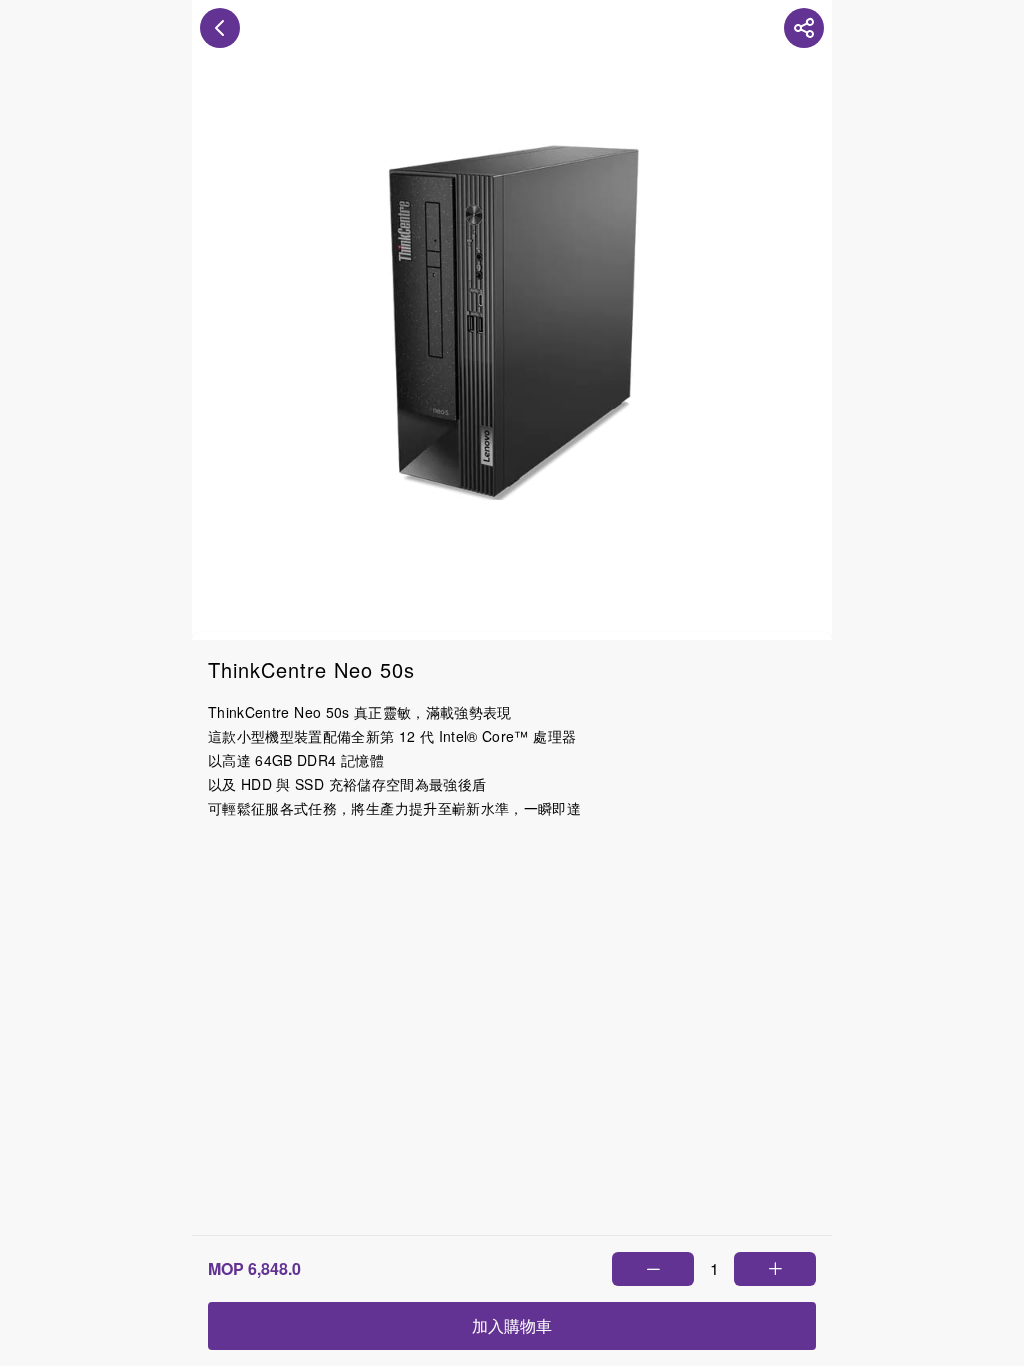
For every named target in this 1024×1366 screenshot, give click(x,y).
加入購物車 (512, 1325)
